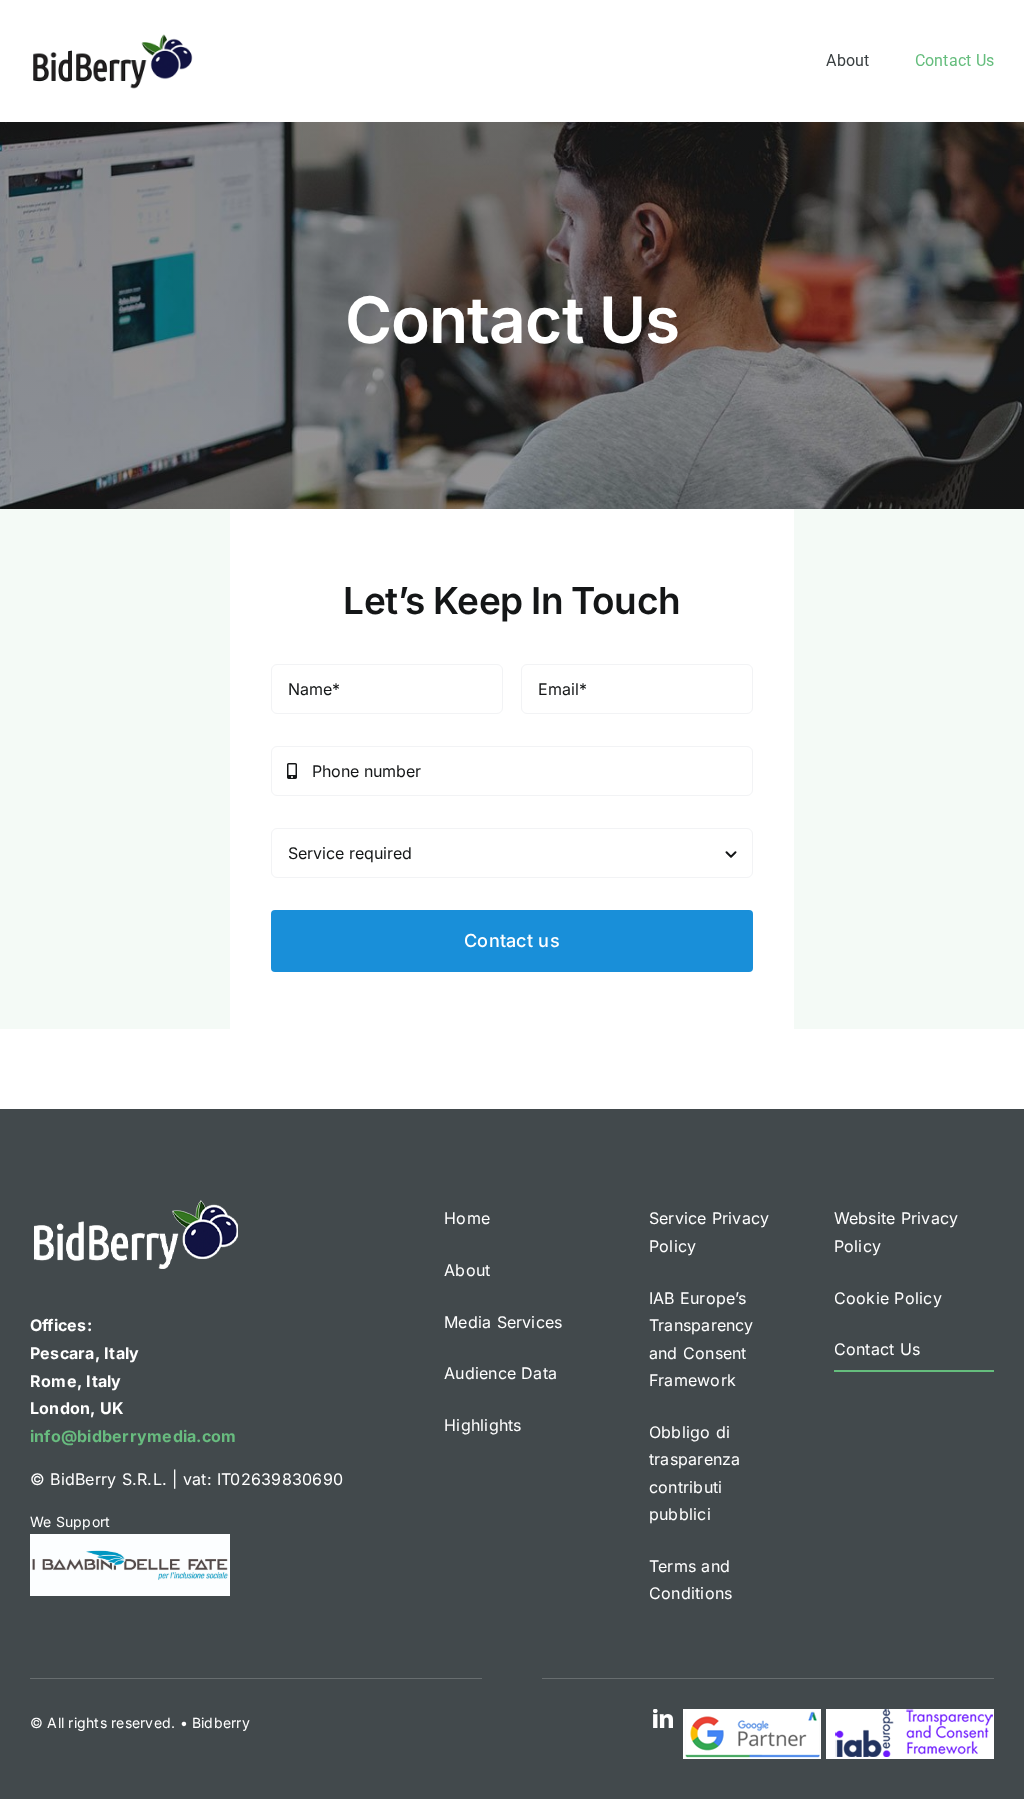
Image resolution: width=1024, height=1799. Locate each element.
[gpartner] (752, 1717)
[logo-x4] (112, 40)
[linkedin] (663, 1719)
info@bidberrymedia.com (133, 1436)
